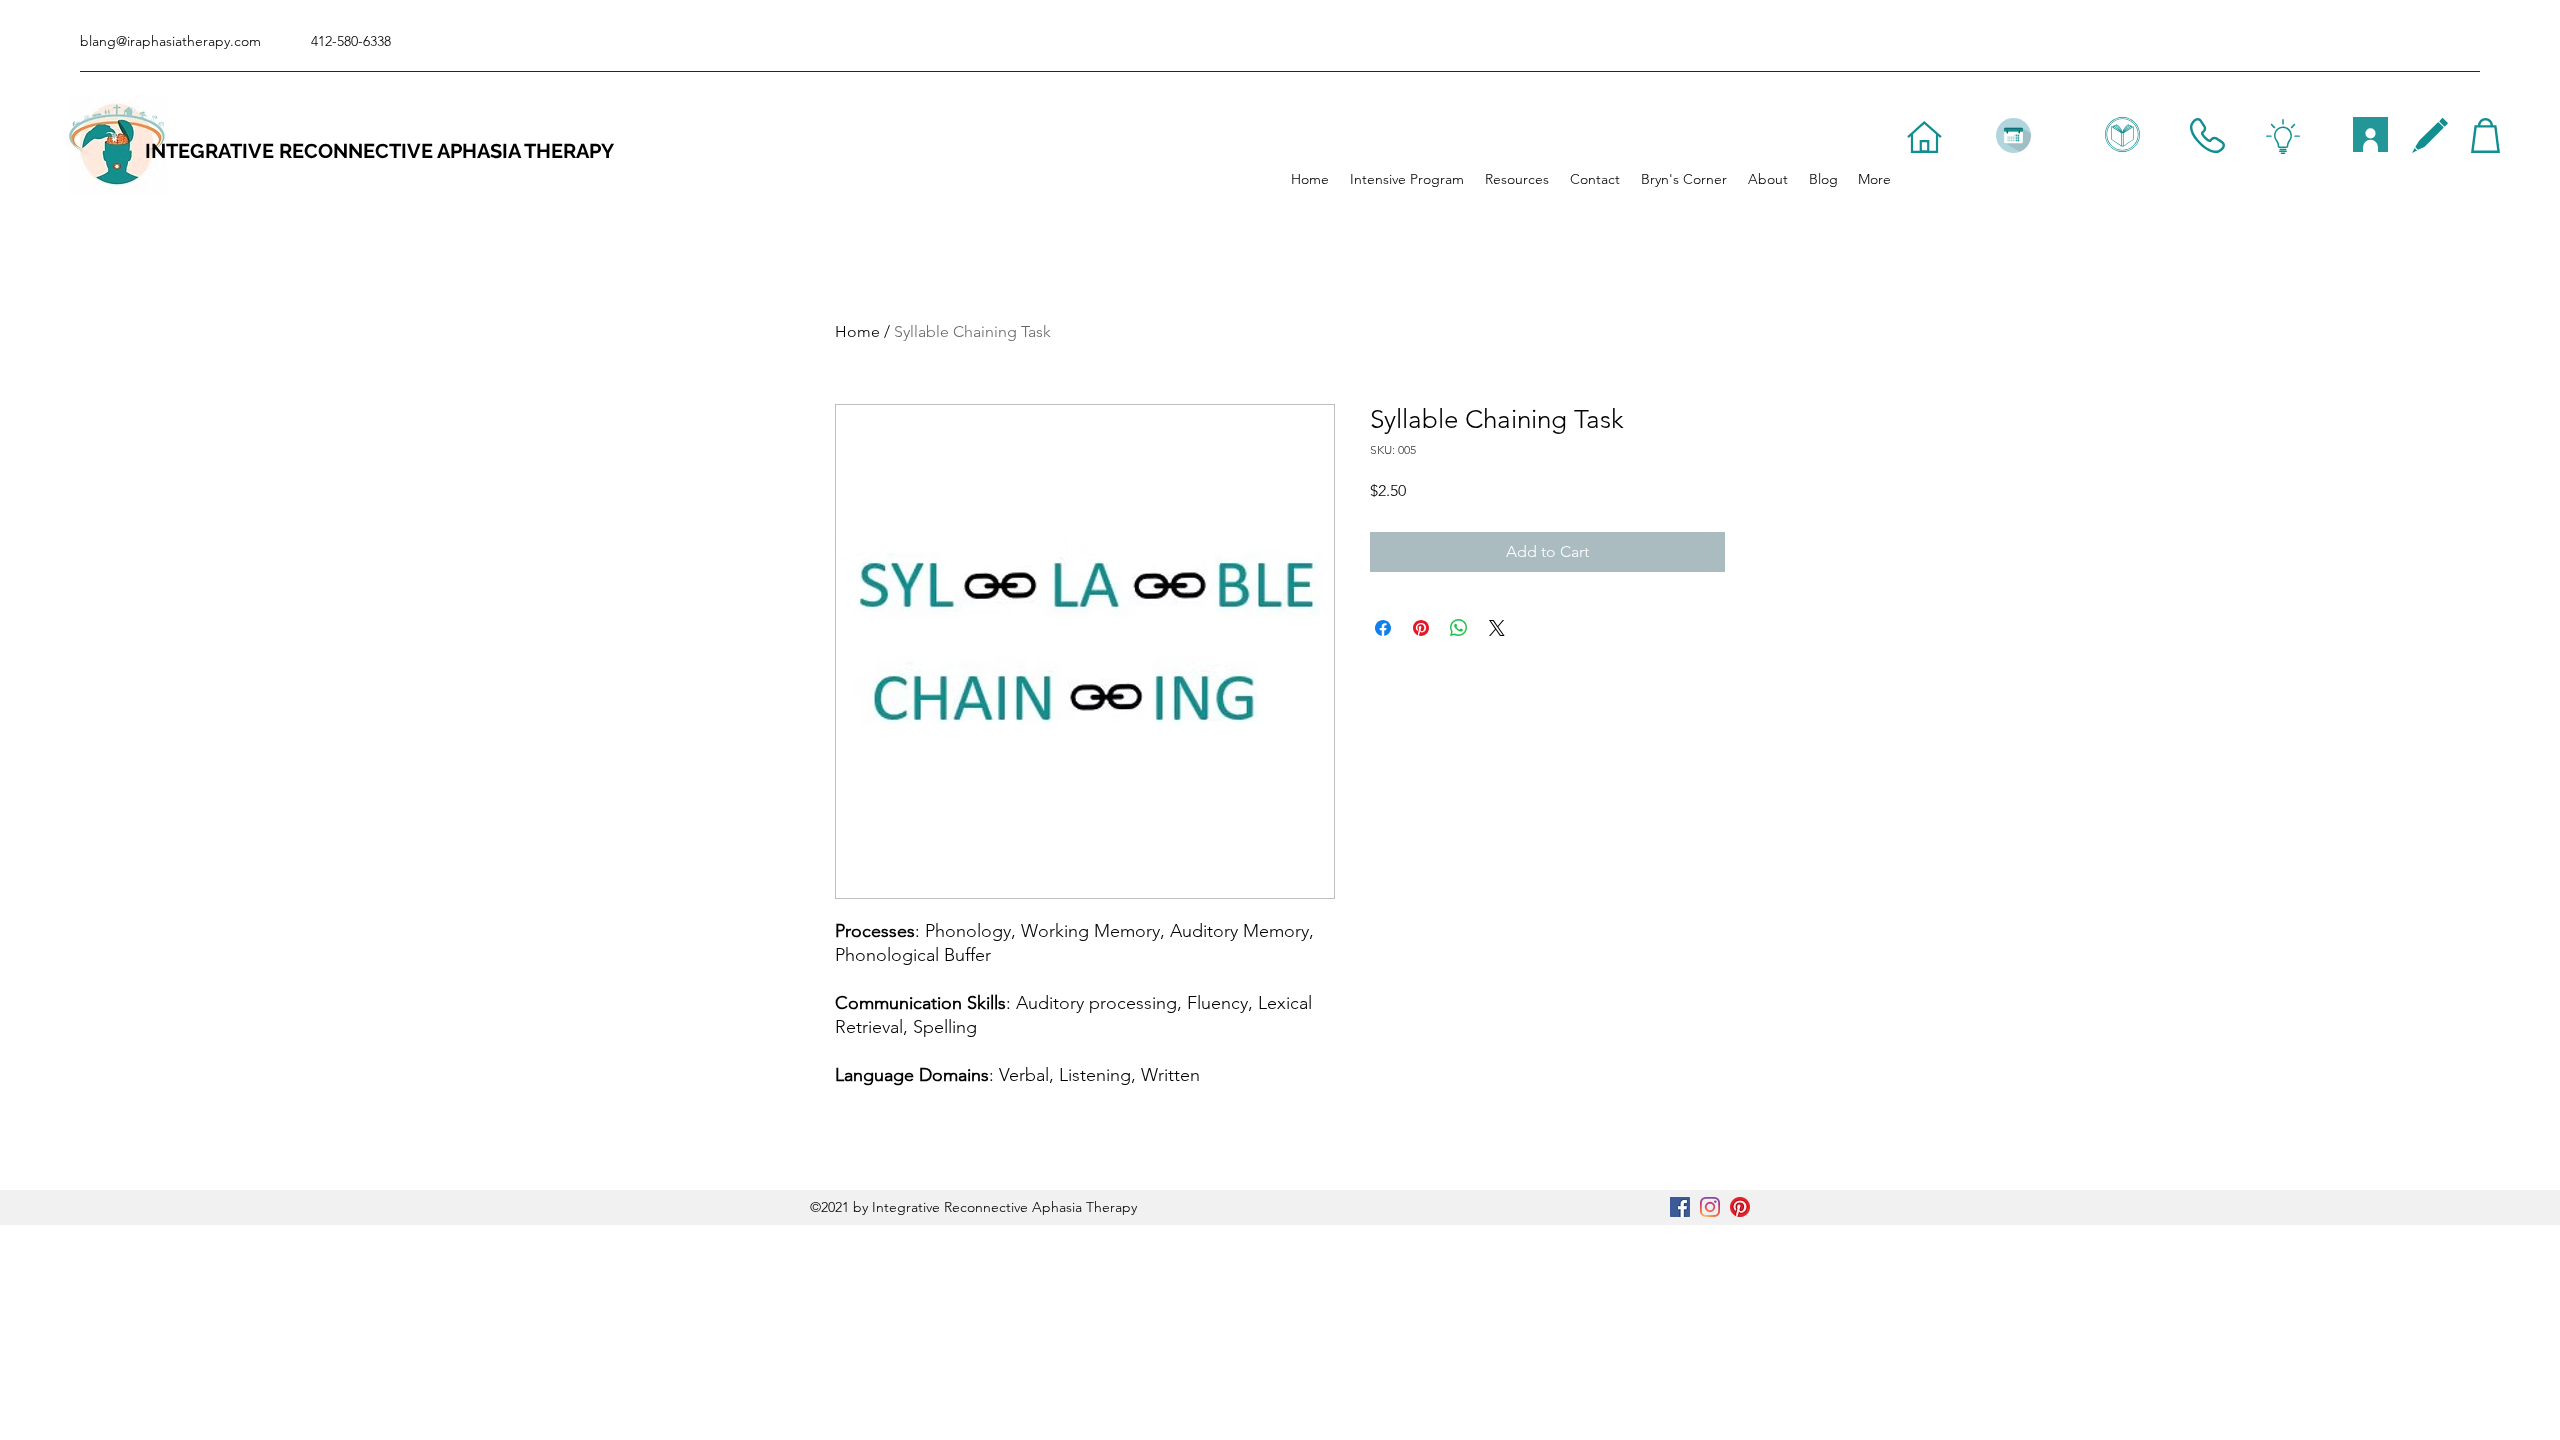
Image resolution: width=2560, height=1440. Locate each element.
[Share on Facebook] (1383, 628)
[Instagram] (1710, 1207)
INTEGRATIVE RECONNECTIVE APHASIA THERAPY (379, 151)
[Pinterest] (1740, 1207)
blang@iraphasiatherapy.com (170, 41)
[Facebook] (1680, 1207)
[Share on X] (1497, 628)
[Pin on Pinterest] (1421, 628)
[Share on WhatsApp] (1459, 628)
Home (857, 331)
